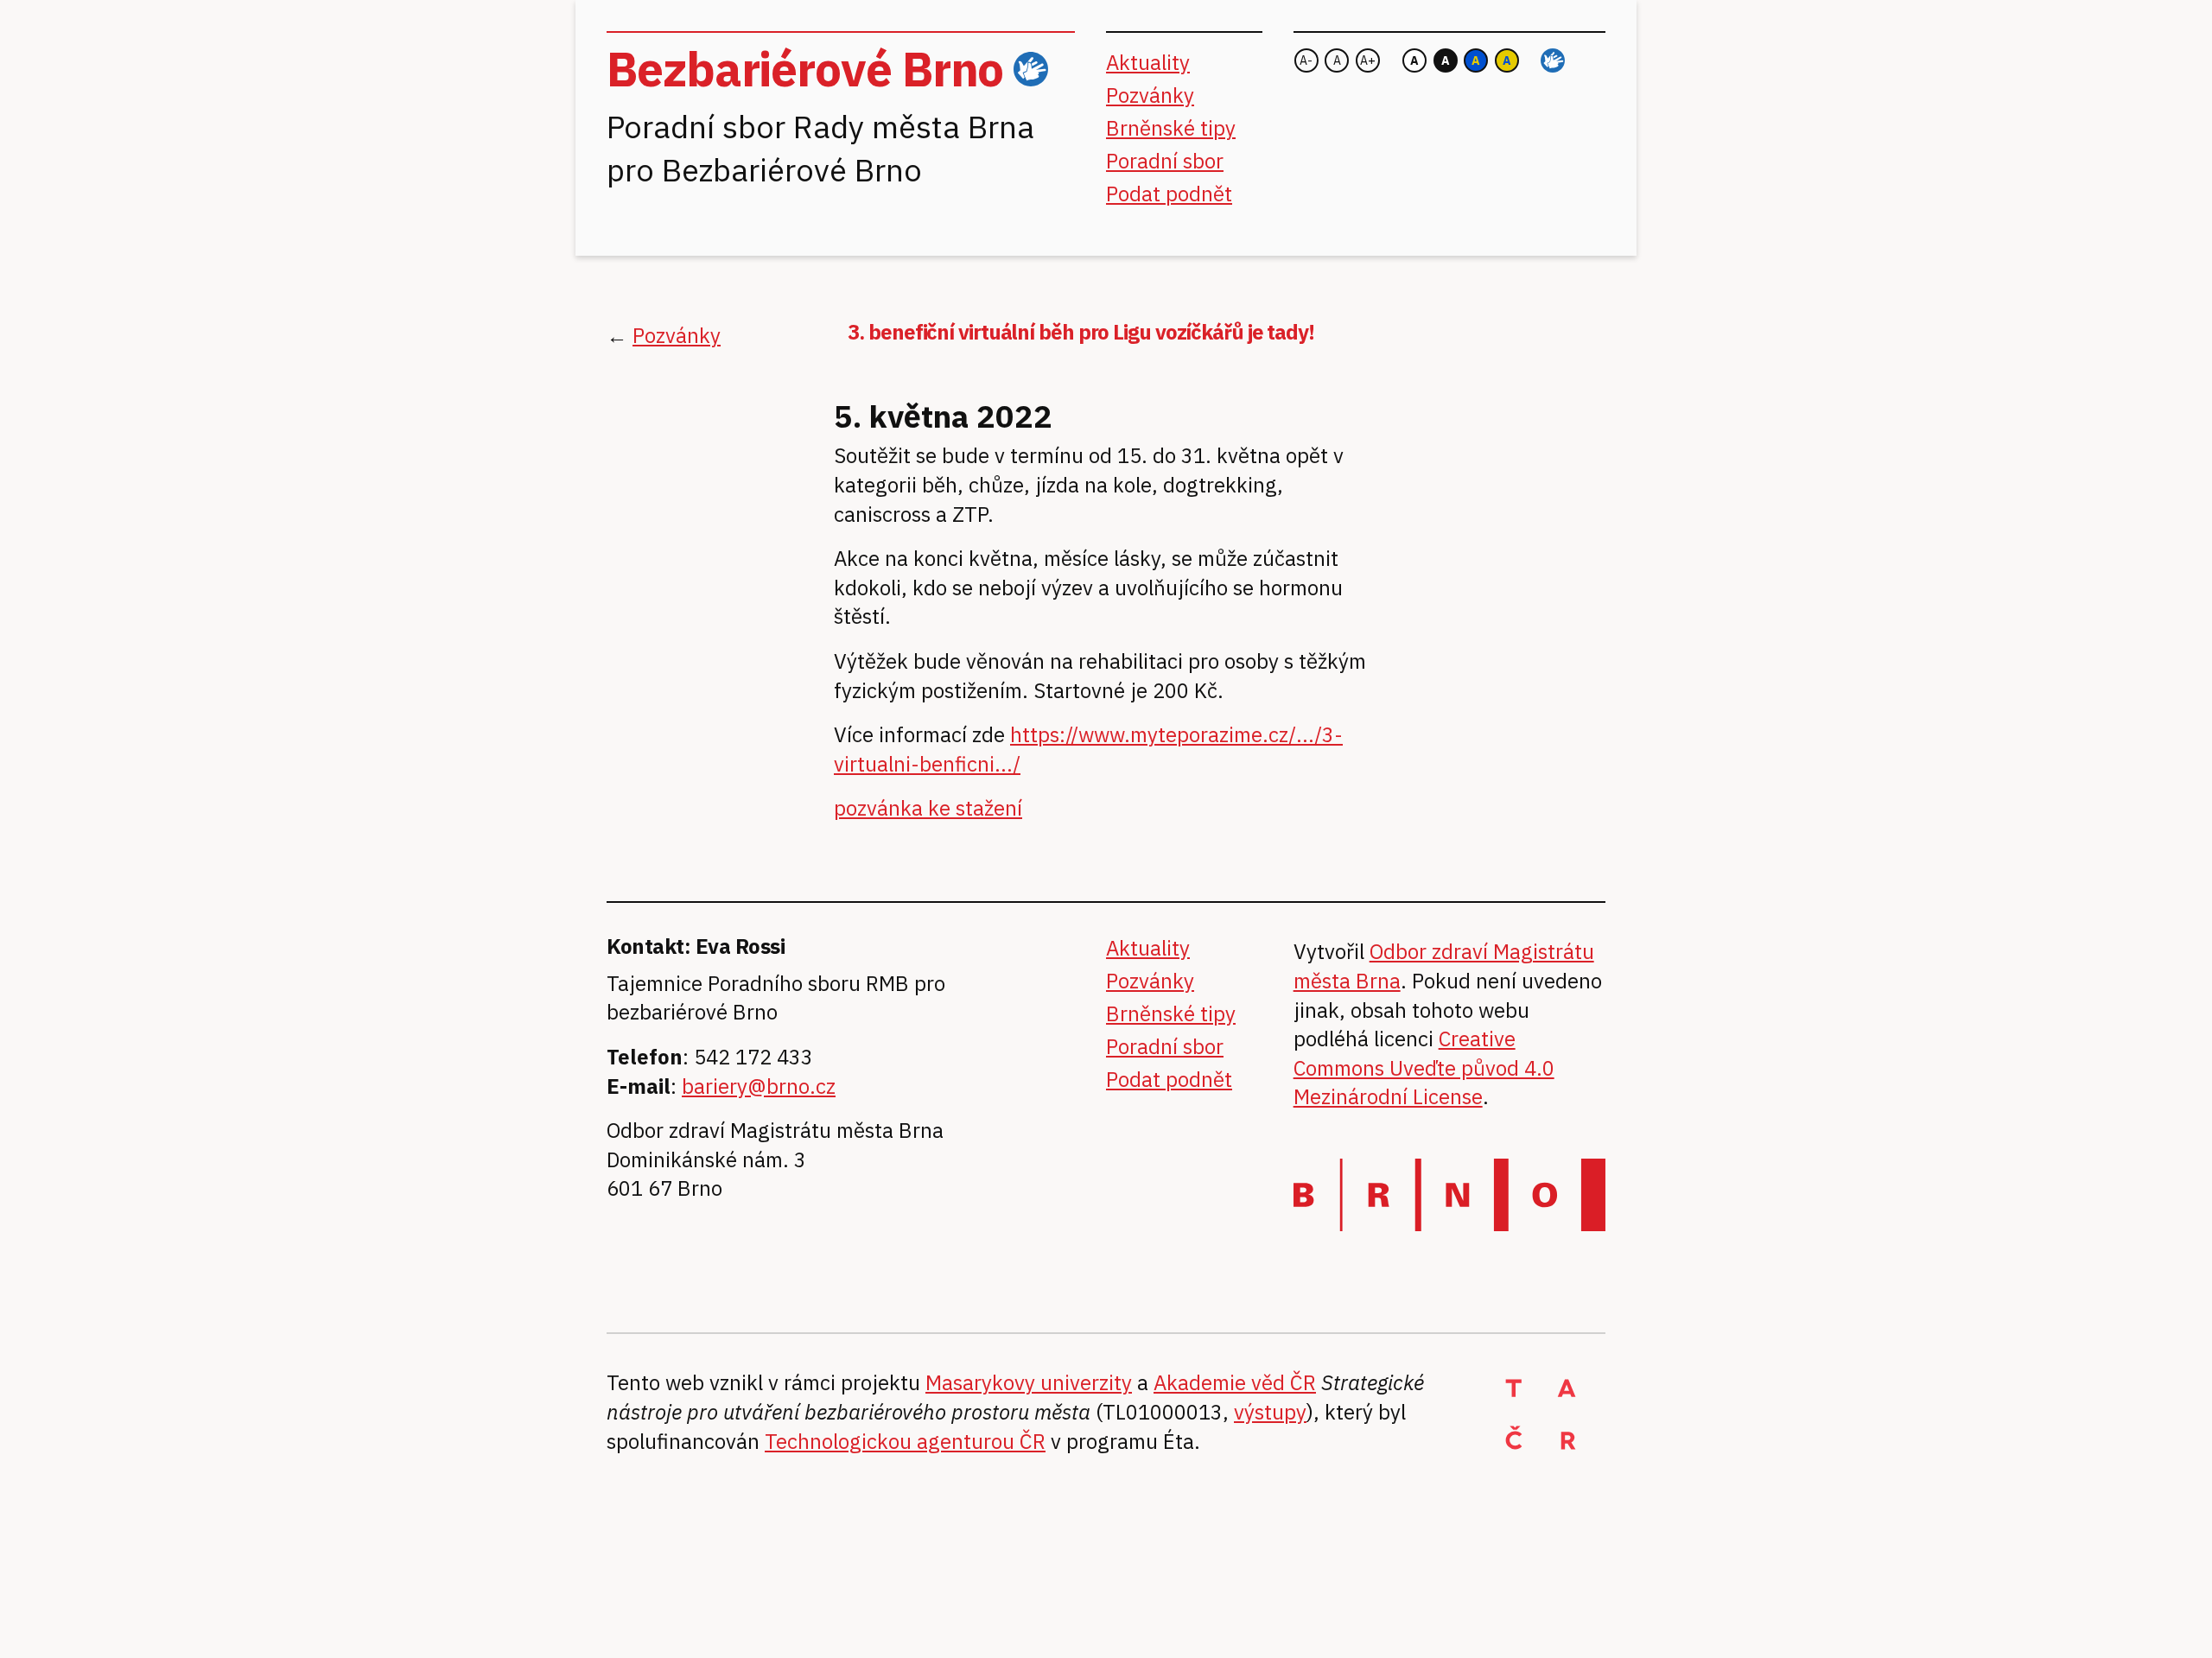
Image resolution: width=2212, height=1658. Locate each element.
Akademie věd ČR (1235, 1382)
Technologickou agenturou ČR (905, 1441)
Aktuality (1148, 62)
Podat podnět (1169, 194)
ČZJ (1031, 70)
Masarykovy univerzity (1029, 1382)
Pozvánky (1150, 95)
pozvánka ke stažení (928, 808)
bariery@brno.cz (759, 1086)
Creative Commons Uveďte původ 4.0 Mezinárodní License (1424, 1067)
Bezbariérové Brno (805, 69)
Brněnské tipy (1171, 128)
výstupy (1270, 1412)
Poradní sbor (1165, 161)
